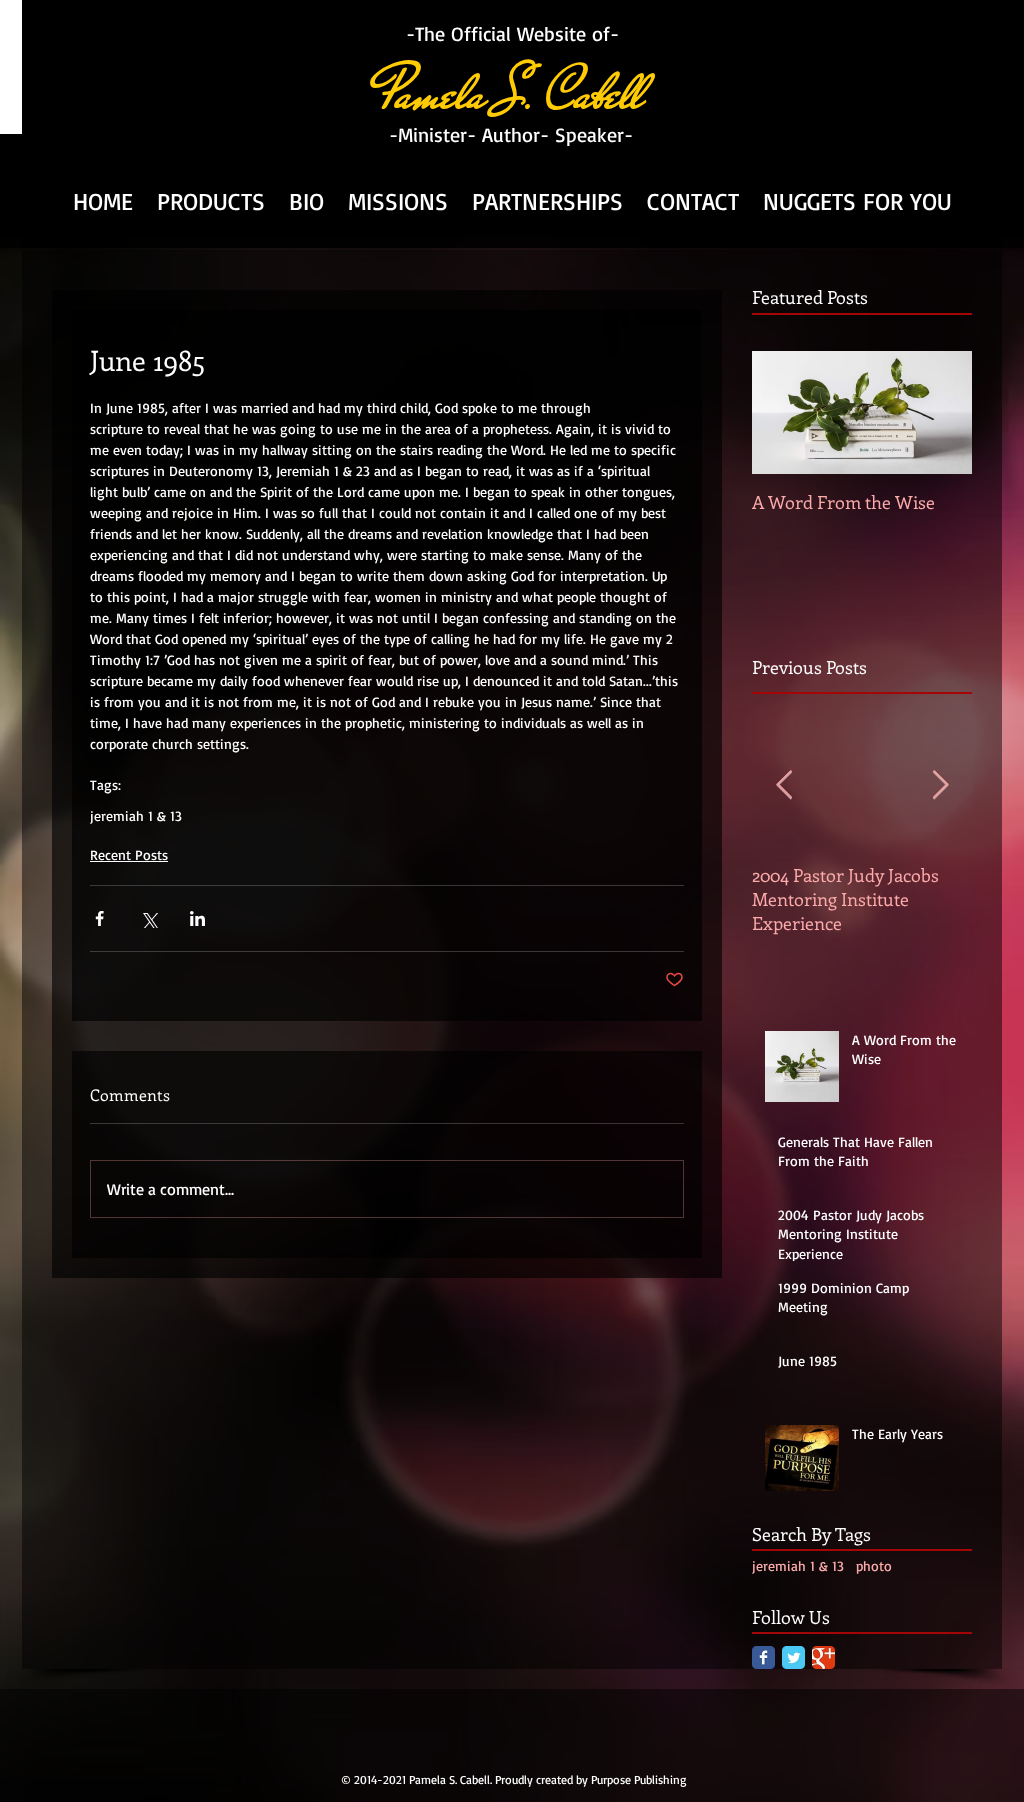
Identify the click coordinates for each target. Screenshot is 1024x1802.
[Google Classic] (823, 1657)
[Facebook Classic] (763, 1657)
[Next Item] (940, 785)
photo (874, 1565)
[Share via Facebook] (99, 918)
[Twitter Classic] (793, 1657)
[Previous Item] (784, 785)
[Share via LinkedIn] (197, 918)
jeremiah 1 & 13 (136, 815)
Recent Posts (129, 854)
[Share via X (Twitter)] (148, 918)
